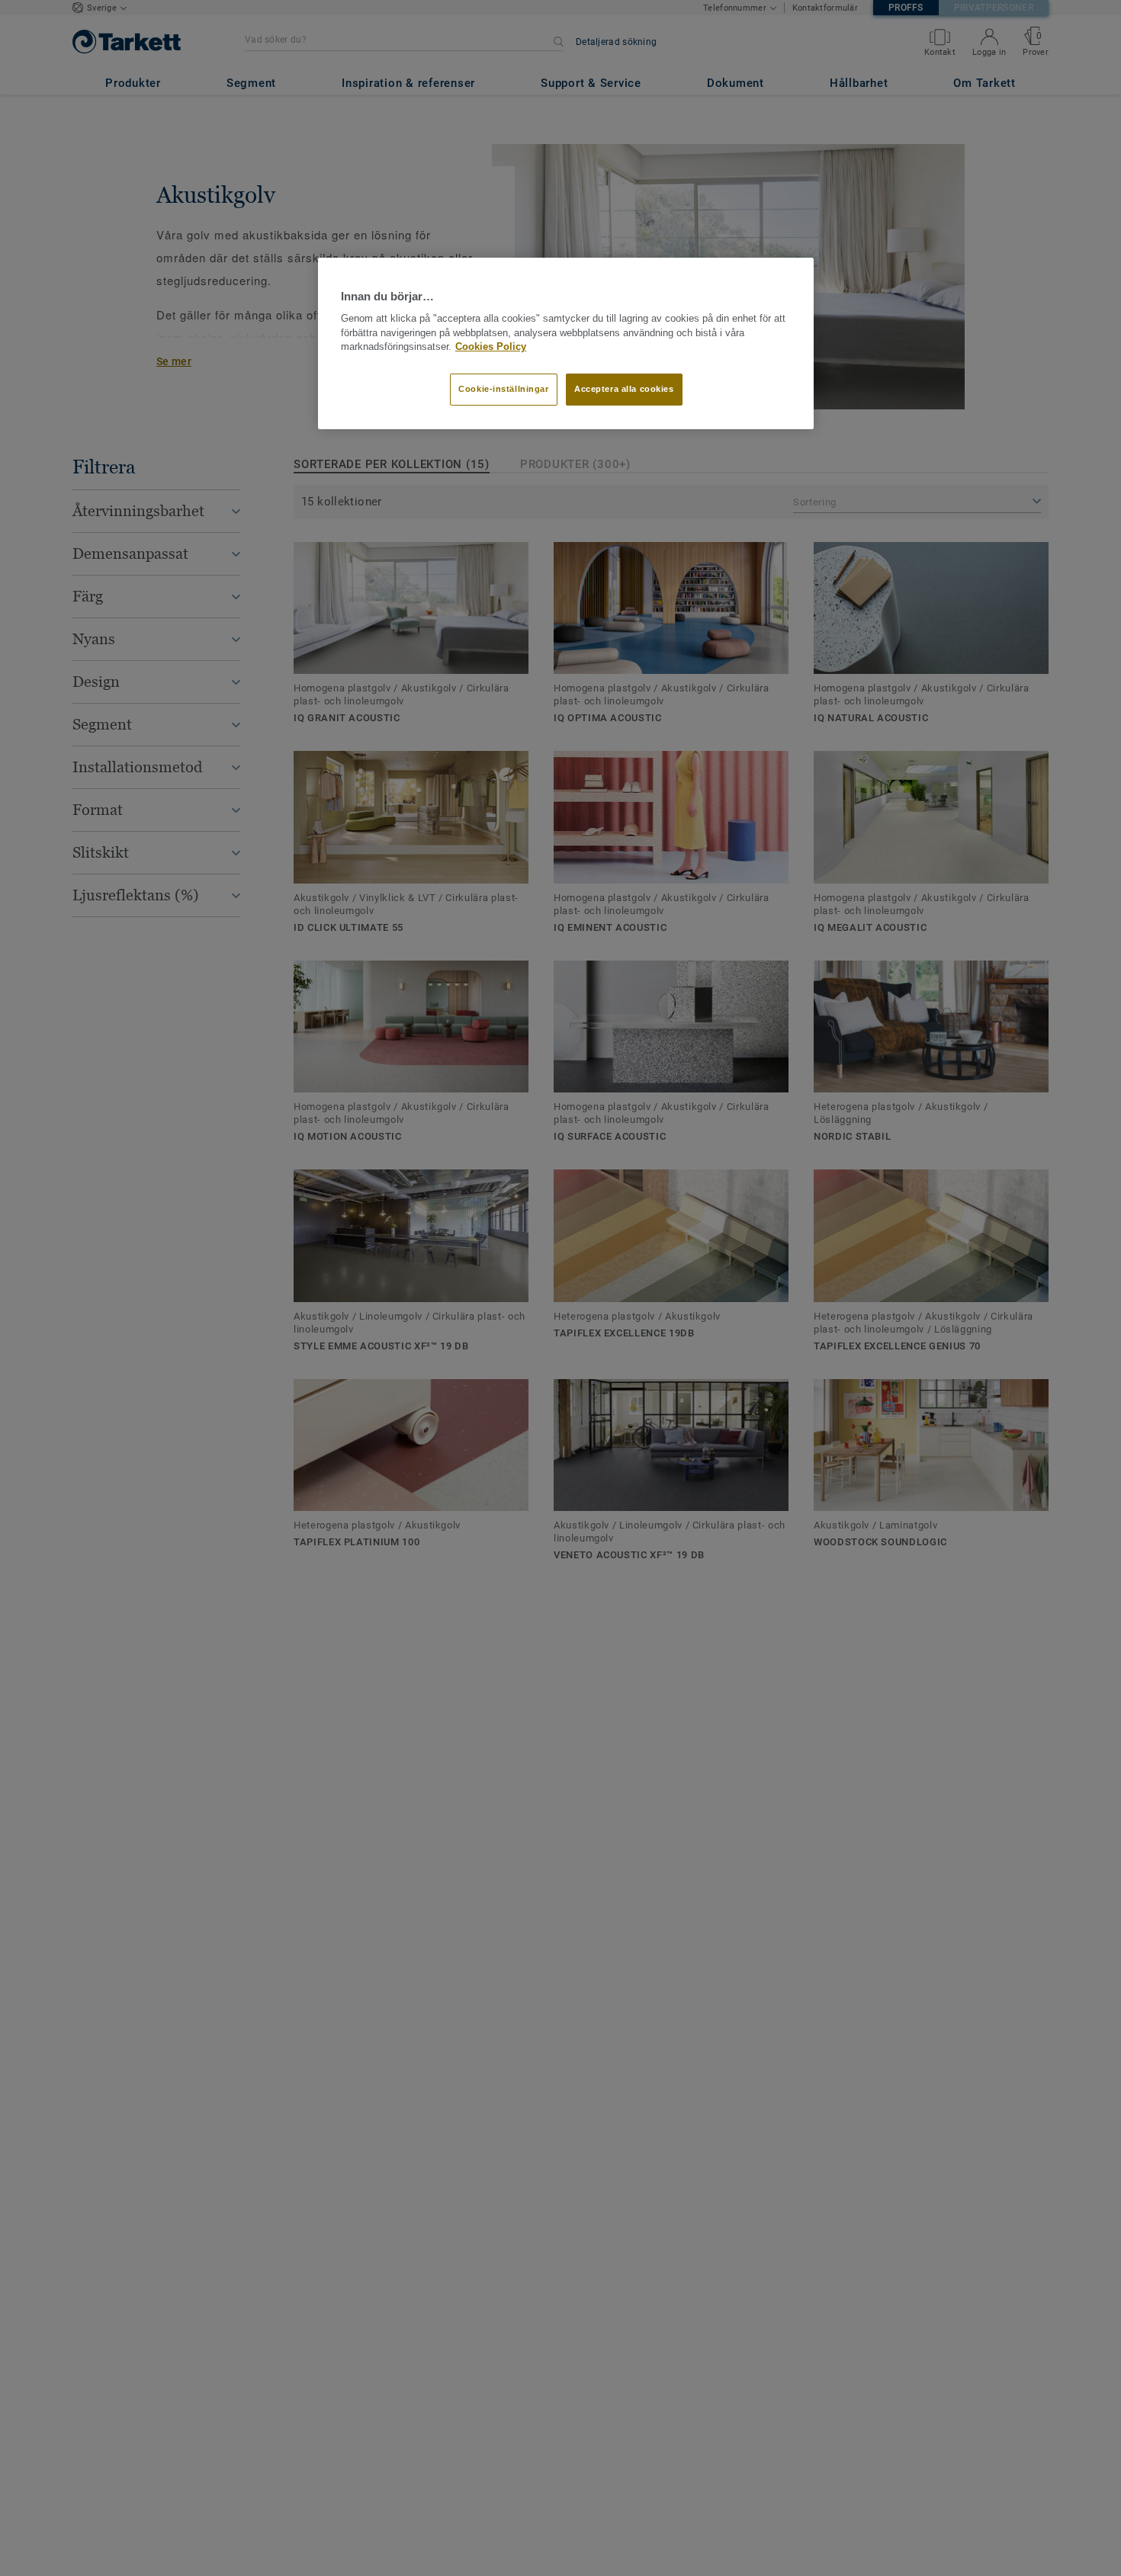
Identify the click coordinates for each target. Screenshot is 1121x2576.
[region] (566, 344)
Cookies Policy (491, 348)
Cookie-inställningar (503, 390)
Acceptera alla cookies (624, 390)
